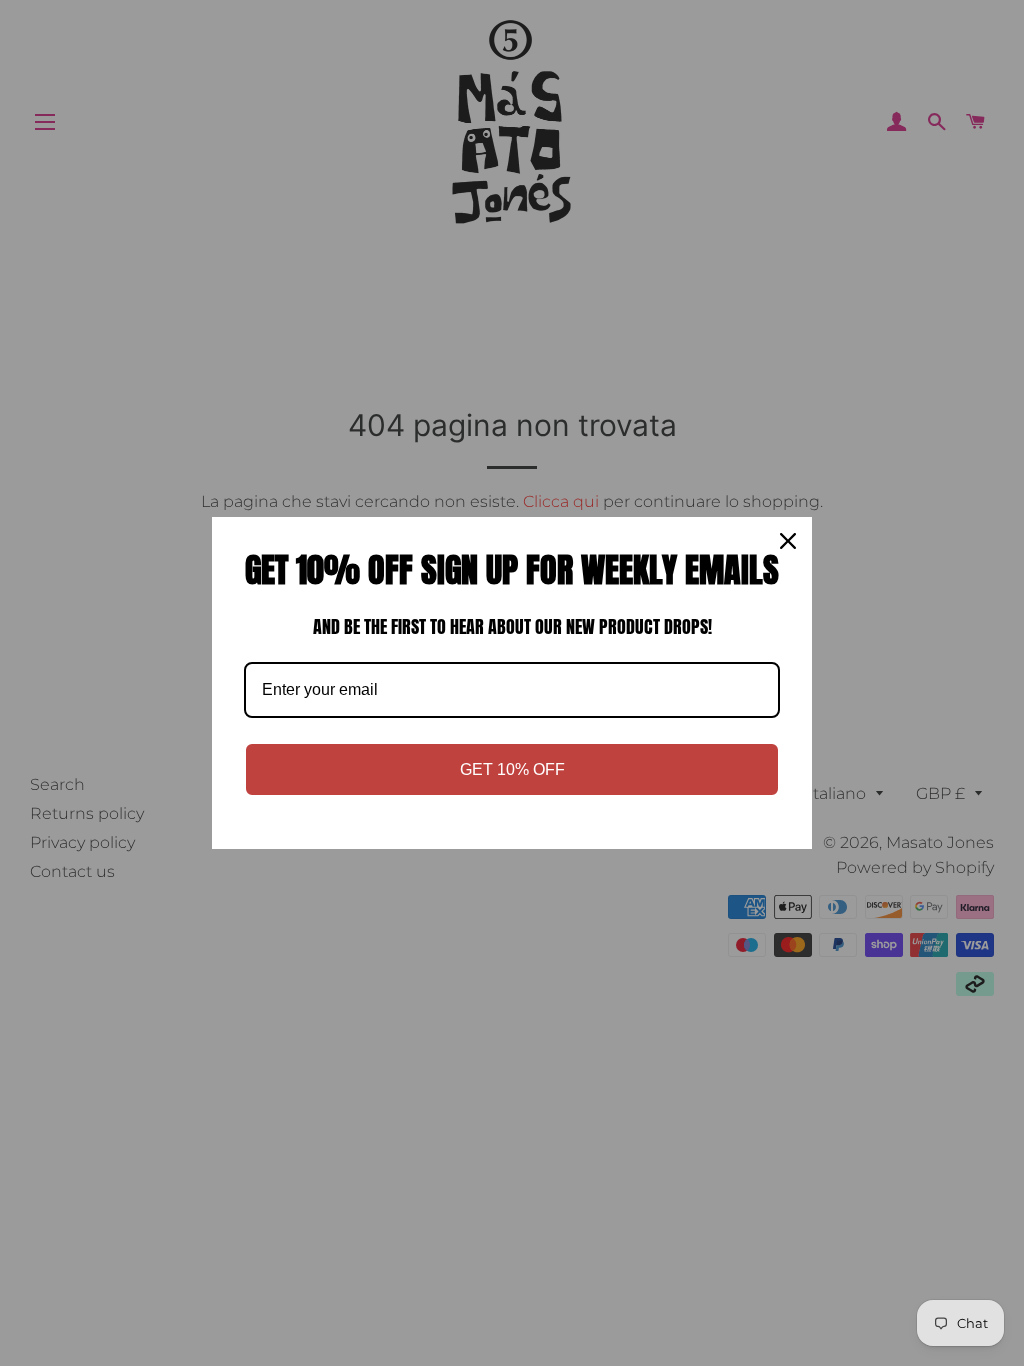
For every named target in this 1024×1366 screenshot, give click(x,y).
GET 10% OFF (512, 769)
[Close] (788, 541)
